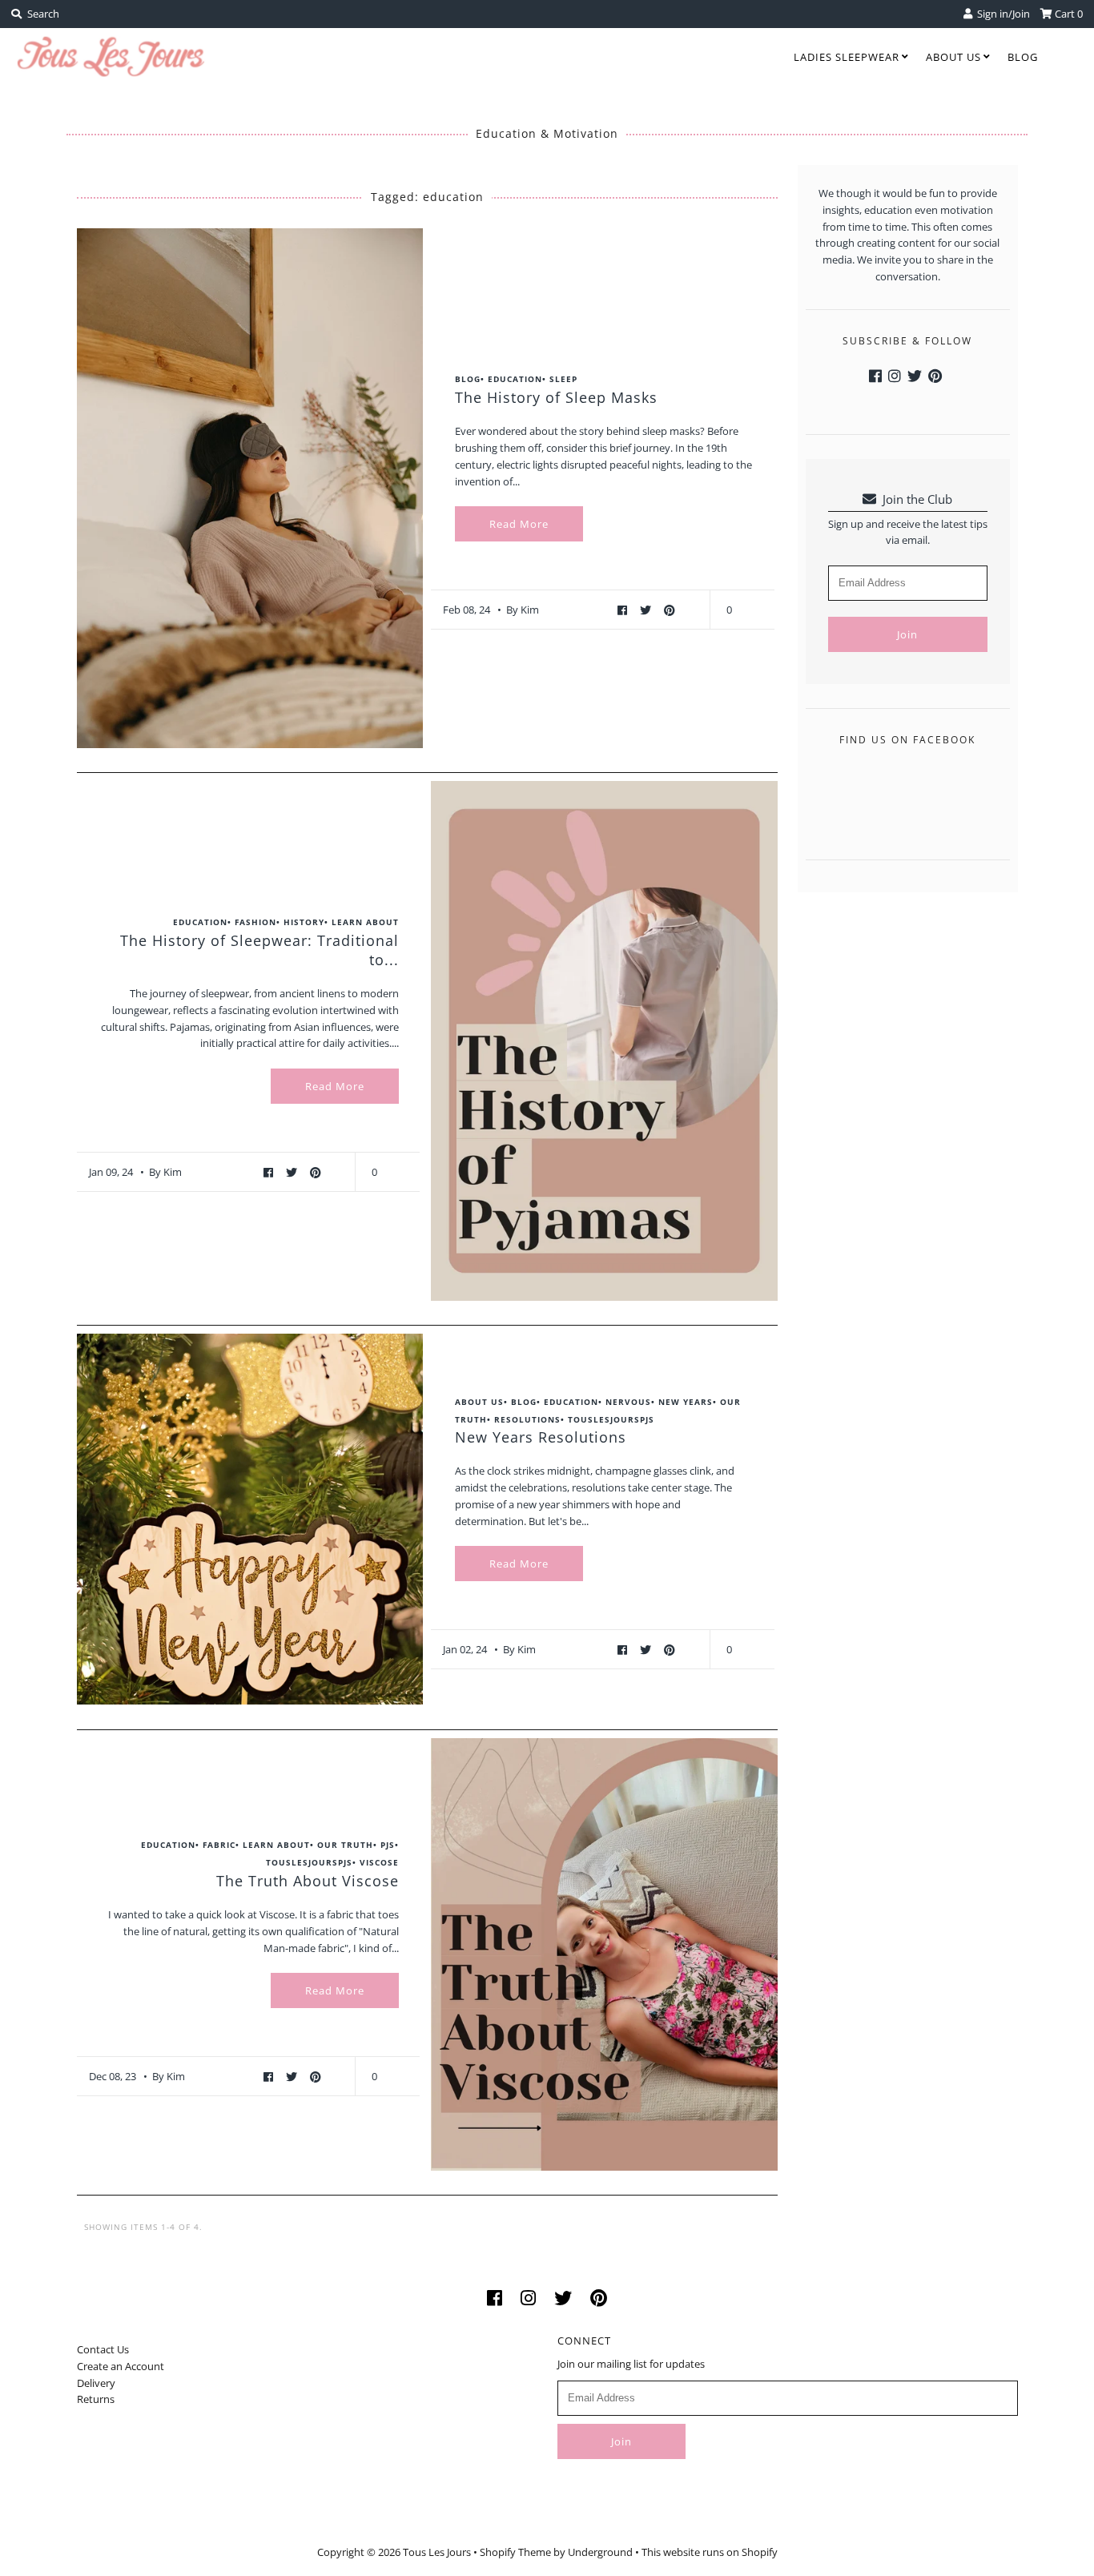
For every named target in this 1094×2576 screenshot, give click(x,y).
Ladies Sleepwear (847, 57)
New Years (686, 1402)
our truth (345, 1845)
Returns (96, 2399)
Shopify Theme (515, 2552)
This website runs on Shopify (710, 2552)
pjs (388, 1845)
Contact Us (103, 2349)
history (304, 922)
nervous (628, 1402)
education (515, 379)
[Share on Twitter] (648, 610)
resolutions (527, 1419)
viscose (379, 1862)
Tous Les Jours (437, 2552)
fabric (219, 1845)
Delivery (96, 2383)
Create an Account (121, 2366)
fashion (255, 922)
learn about (365, 922)
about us (479, 1402)
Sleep (563, 379)
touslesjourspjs (611, 1419)
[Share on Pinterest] (670, 610)
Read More (519, 524)
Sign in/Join (1001, 14)
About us (953, 57)
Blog (1023, 57)
